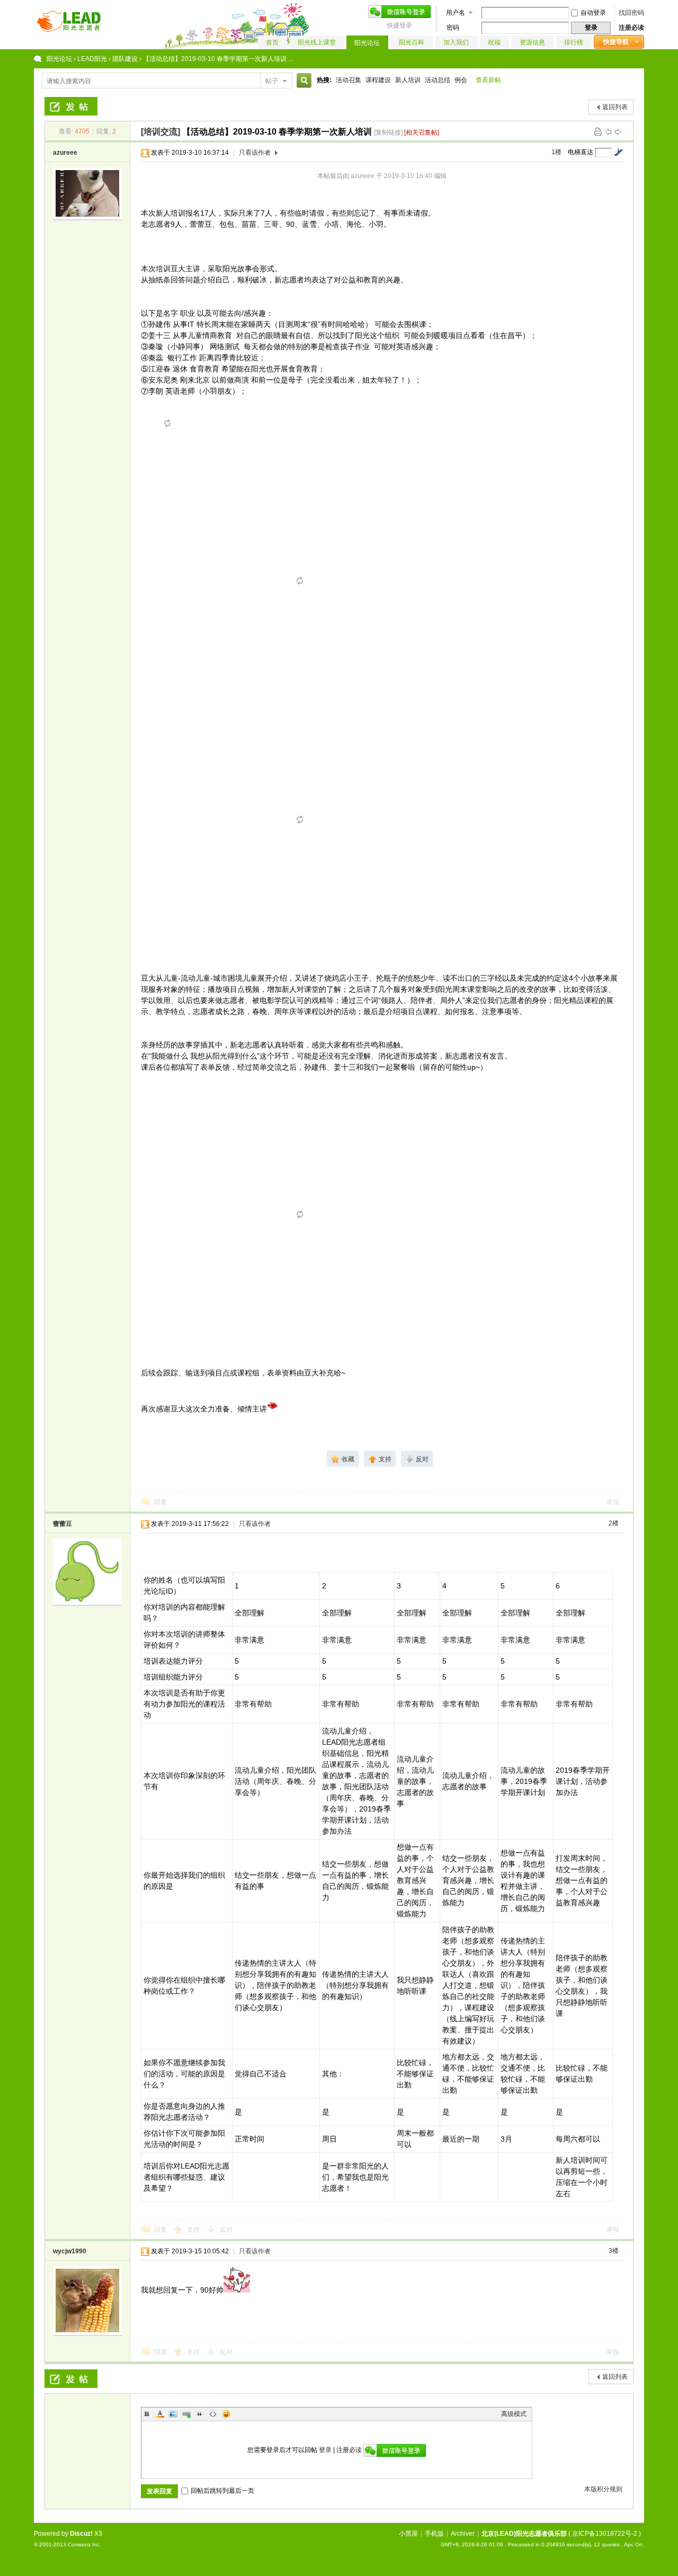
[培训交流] (160, 132)
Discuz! (81, 2534)
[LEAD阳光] (69, 32)
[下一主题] (618, 131)
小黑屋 (408, 2534)
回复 (160, 1502)
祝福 (494, 42)
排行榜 (574, 42)
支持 (194, 2229)
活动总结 (438, 80)
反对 (226, 2229)
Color (160, 2414)
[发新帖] (71, 106)
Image (173, 2414)
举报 (613, 1502)
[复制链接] (388, 132)
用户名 (456, 13)
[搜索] (302, 81)
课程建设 (378, 80)
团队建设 (125, 59)
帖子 (272, 81)
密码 (453, 28)
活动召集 (349, 80)
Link (186, 2414)
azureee (65, 153)
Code (213, 2414)
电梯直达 (581, 152)
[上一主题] (608, 131)
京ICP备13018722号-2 (605, 2534)
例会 (461, 80)
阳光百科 (412, 42)
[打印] (598, 131)
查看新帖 (488, 80)
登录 (325, 2450)
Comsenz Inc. (84, 2544)
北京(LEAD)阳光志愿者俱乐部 (524, 2534)
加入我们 (456, 42)
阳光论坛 (367, 43)
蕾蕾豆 (63, 1524)
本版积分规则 (603, 2489)
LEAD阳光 (92, 59)
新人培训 (408, 80)
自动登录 (593, 13)
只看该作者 (255, 153)
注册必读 (631, 28)
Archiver (463, 2534)
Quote (200, 2414)
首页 (272, 42)
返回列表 (615, 107)
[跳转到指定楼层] (618, 152)
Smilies (226, 2414)
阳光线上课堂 (317, 42)
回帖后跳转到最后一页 (222, 2491)
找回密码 (631, 13)
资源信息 (532, 42)
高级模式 (514, 2414)
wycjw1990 (70, 2251)
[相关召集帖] (422, 132)
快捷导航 (616, 42)
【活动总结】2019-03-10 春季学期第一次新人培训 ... (218, 59)
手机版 (434, 2534)
